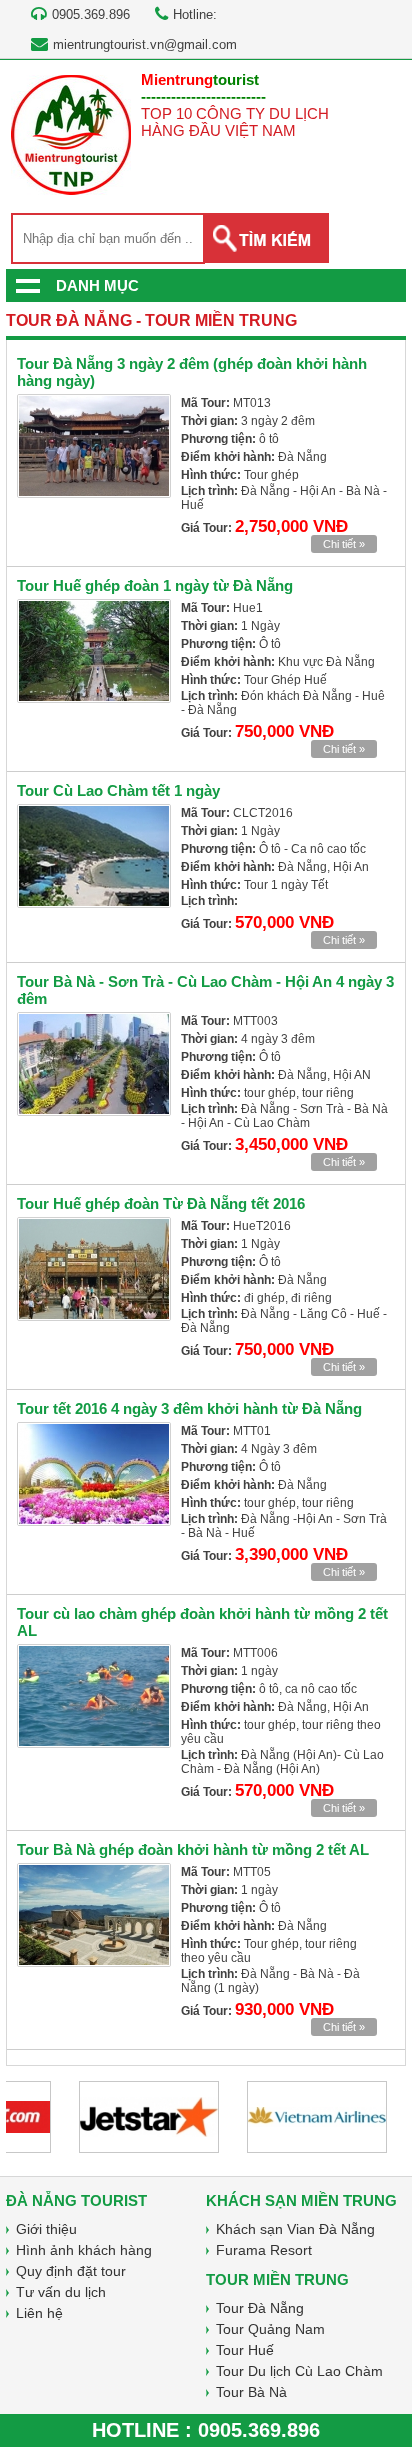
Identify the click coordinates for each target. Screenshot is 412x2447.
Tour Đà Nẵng (260, 2308)
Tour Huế (245, 2350)
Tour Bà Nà (251, 2392)
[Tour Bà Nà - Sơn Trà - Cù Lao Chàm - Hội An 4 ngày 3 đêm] (94, 1064)
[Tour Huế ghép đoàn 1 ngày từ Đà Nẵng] (94, 651)
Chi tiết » (344, 544)
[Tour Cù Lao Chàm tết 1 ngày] (94, 856)
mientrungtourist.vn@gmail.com (145, 44)
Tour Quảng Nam (270, 2329)
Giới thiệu (46, 2229)
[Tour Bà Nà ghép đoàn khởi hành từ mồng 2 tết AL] (94, 1915)
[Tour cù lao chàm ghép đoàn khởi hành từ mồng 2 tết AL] (94, 1696)
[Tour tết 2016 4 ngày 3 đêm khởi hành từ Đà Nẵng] (94, 1474)
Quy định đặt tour (71, 2271)
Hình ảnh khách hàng (84, 2250)
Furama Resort (264, 2250)
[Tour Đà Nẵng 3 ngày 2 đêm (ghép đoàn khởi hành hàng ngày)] (94, 446)
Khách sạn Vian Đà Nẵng (295, 2229)
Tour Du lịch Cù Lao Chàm (299, 2371)
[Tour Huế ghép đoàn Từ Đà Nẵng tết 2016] (94, 1269)
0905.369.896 (259, 2430)
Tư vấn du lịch (61, 2292)
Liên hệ (39, 2313)
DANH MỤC (97, 285)
